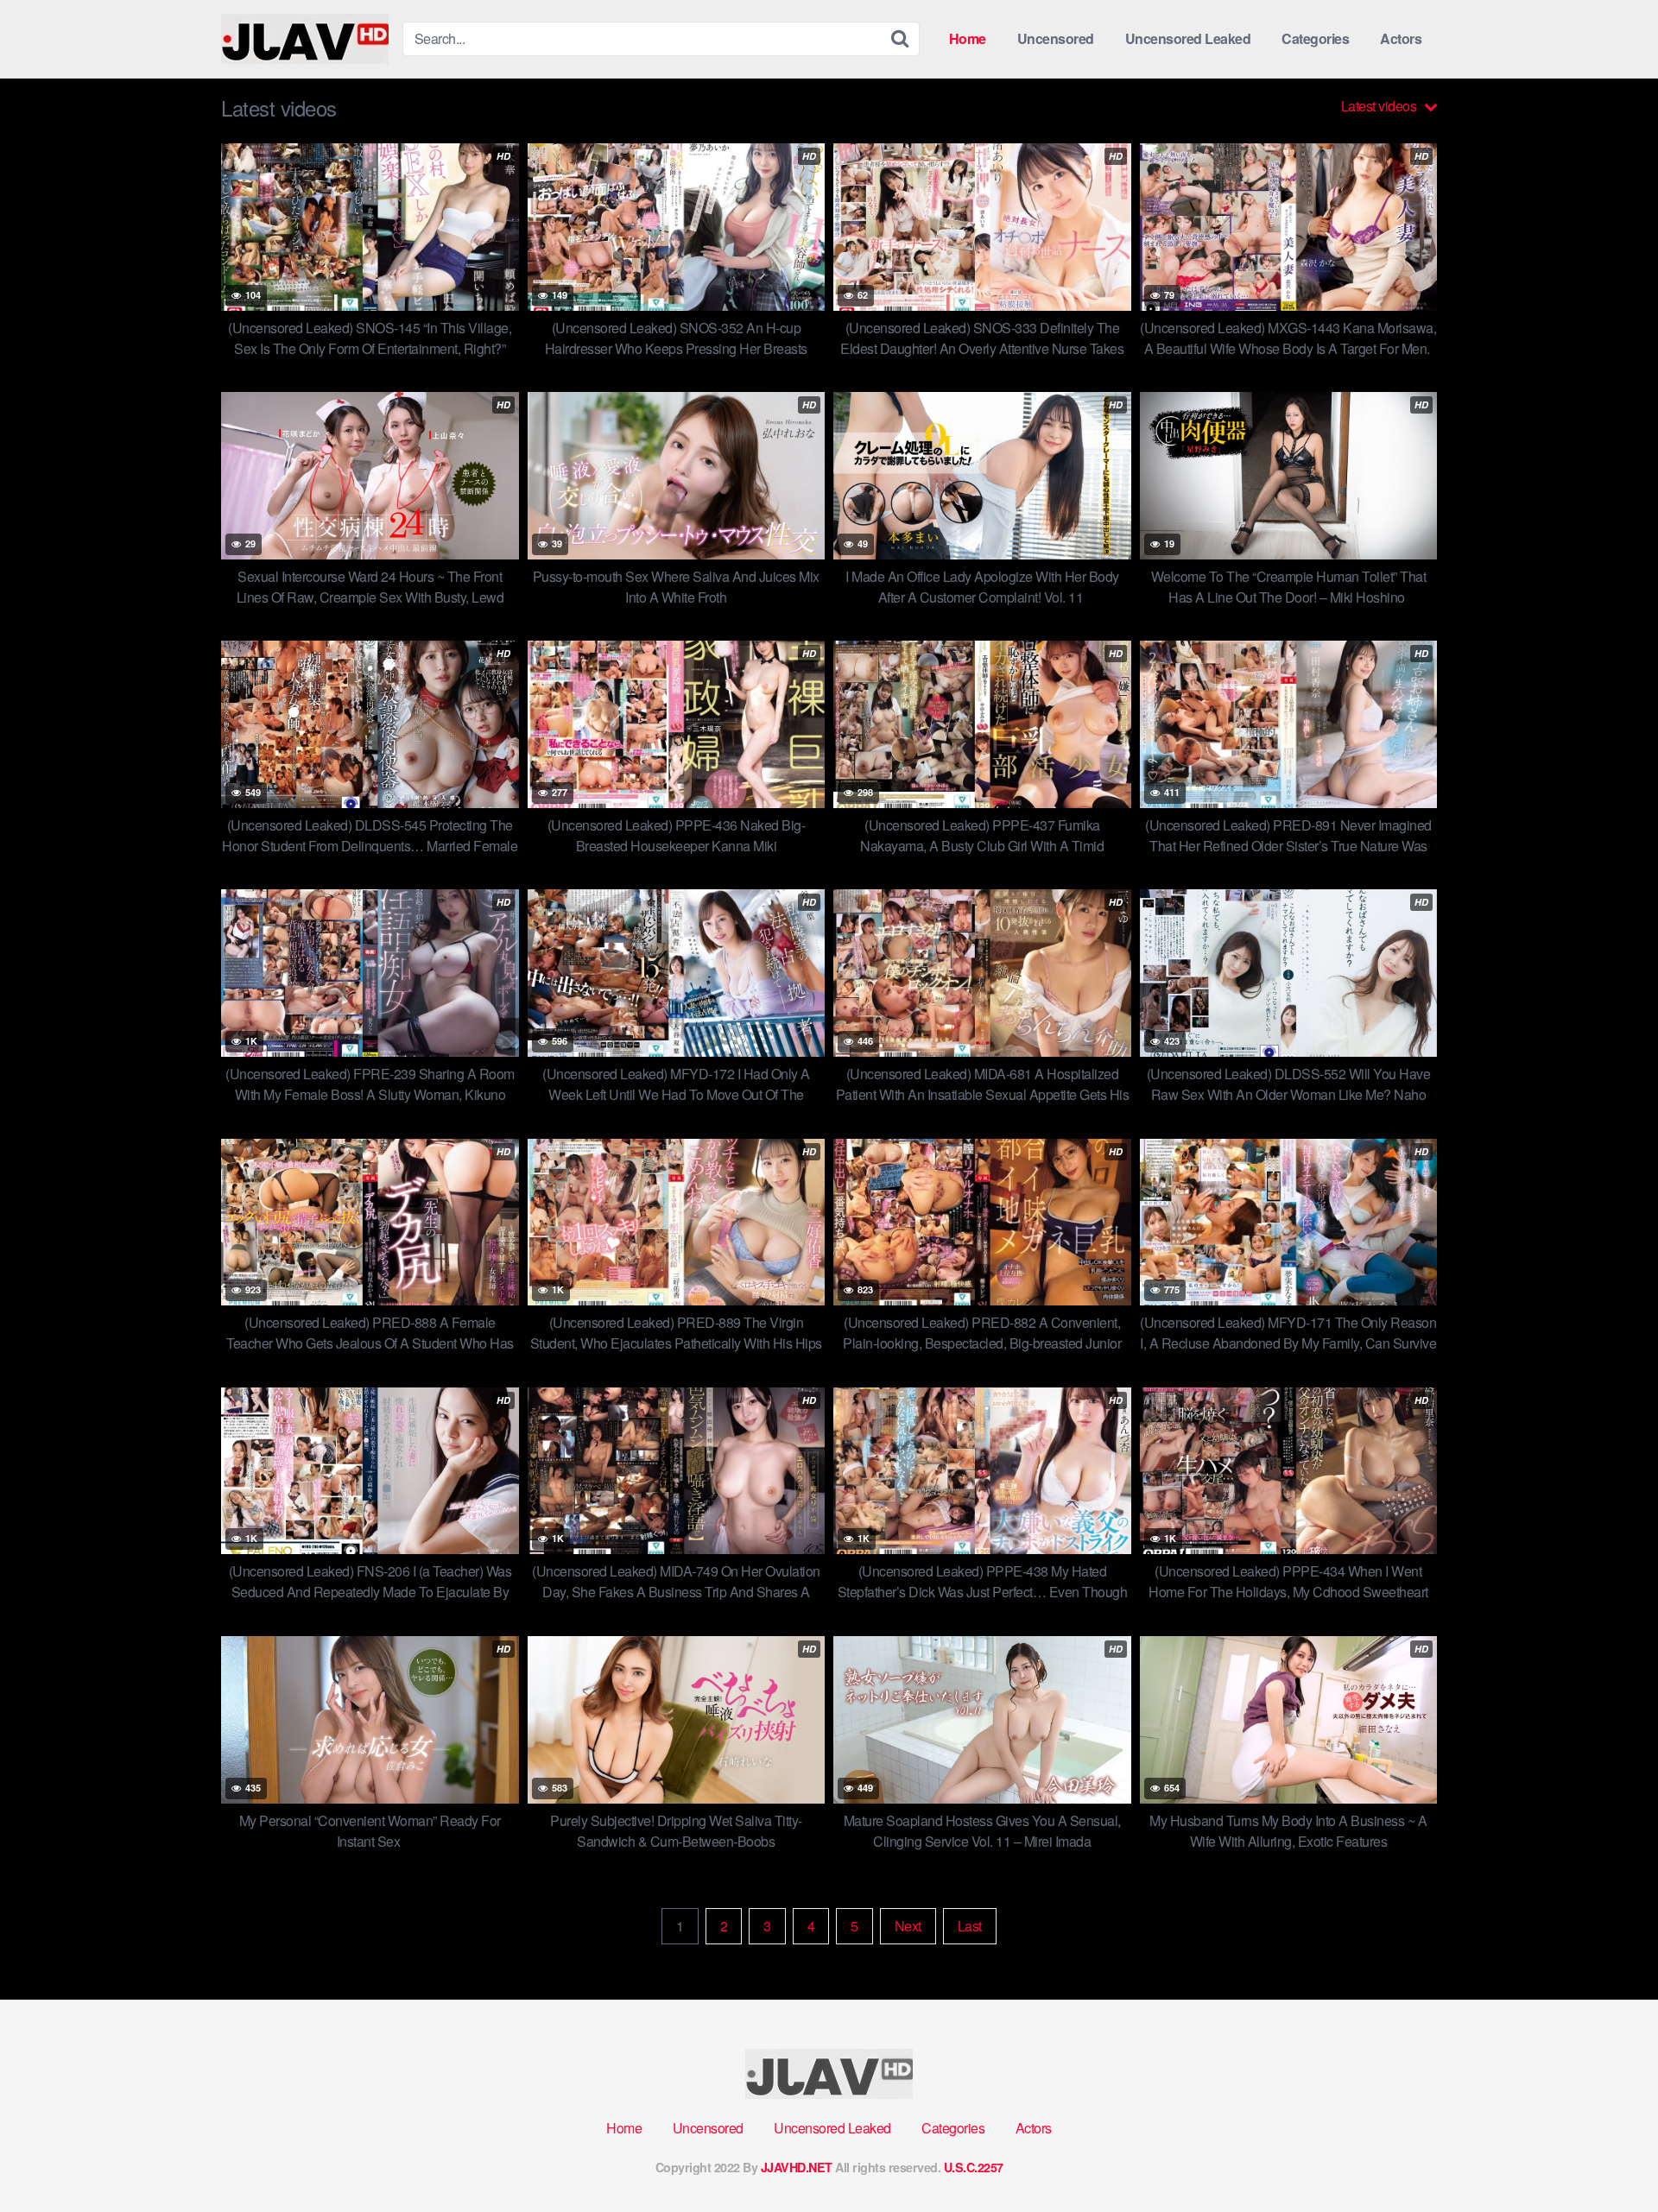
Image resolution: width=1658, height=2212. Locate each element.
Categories (1315, 38)
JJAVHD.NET (797, 2167)
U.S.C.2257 (974, 2167)
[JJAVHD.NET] (305, 39)
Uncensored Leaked (1188, 38)
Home (968, 38)
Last (970, 1926)
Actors (1401, 38)
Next (908, 1926)
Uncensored (1056, 38)
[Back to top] (1611, 2157)
